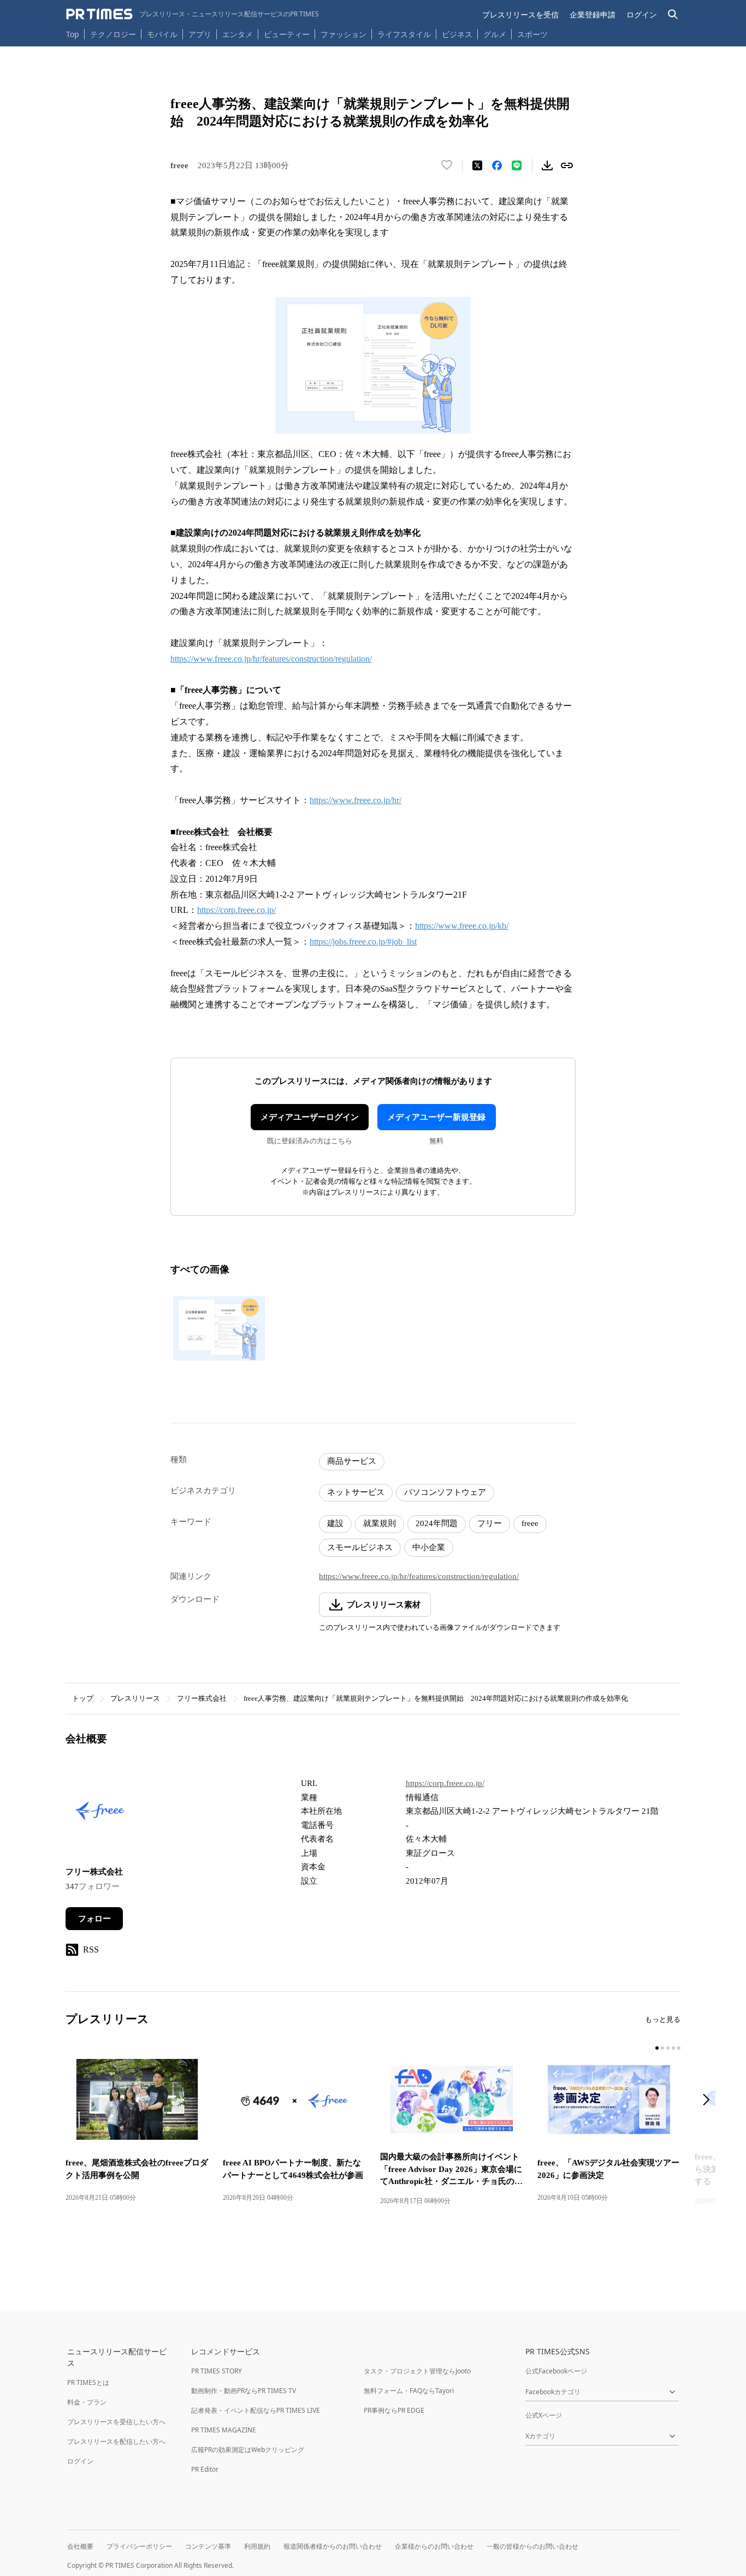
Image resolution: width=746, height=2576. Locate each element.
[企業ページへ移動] (100, 1814)
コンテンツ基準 (208, 2546)
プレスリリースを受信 (520, 14)
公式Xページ (544, 2415)
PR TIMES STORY (217, 2371)
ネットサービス (356, 1492)
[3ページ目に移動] (668, 2048)
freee (530, 1523)
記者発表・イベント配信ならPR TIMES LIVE (256, 2410)
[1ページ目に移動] (657, 2048)
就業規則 (380, 1523)
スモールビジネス (360, 1547)
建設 (335, 1523)
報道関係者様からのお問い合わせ (333, 2546)
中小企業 (429, 1547)
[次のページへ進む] (709, 2101)
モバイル (162, 34)
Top (73, 34)
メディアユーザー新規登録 (436, 1117)
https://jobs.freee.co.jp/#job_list (363, 942)
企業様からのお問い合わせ (434, 2546)
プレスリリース (135, 1698)
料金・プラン (87, 2402)
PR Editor (205, 2469)
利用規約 (257, 2546)
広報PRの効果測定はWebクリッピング (248, 2450)
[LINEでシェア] (517, 165)
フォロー (94, 1919)
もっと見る (663, 2019)
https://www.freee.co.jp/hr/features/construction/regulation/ (271, 659)
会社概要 (80, 2546)
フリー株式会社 (202, 1698)
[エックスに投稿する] (477, 165)
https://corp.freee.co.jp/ (236, 910)
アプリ (200, 34)
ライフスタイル (404, 34)
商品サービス (352, 1461)
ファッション (344, 34)
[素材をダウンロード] (547, 165)
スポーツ (532, 34)
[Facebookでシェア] (497, 165)
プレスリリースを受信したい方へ (116, 2422)
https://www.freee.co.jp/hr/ (356, 800)
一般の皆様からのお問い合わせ (532, 2546)
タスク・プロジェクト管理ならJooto (417, 2371)
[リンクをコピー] (567, 165)
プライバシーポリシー (139, 2546)
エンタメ (238, 34)
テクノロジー (113, 34)
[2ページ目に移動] (662, 2048)
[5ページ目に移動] (679, 2048)
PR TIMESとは (88, 2382)
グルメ (495, 34)
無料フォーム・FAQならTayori (409, 2391)
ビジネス (457, 34)
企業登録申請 (593, 14)
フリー (490, 1523)
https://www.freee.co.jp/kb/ (462, 926)
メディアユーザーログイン (310, 1117)
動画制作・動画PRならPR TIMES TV (244, 2391)
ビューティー (287, 34)
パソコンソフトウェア (445, 1492)
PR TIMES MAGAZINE (224, 2430)
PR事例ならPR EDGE (394, 2410)
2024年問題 (437, 1523)
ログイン (642, 14)
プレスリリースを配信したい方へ (116, 2441)
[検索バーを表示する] (673, 14)
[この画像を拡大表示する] (219, 1328)
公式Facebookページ (556, 2371)
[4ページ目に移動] (673, 2048)
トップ (83, 1698)
